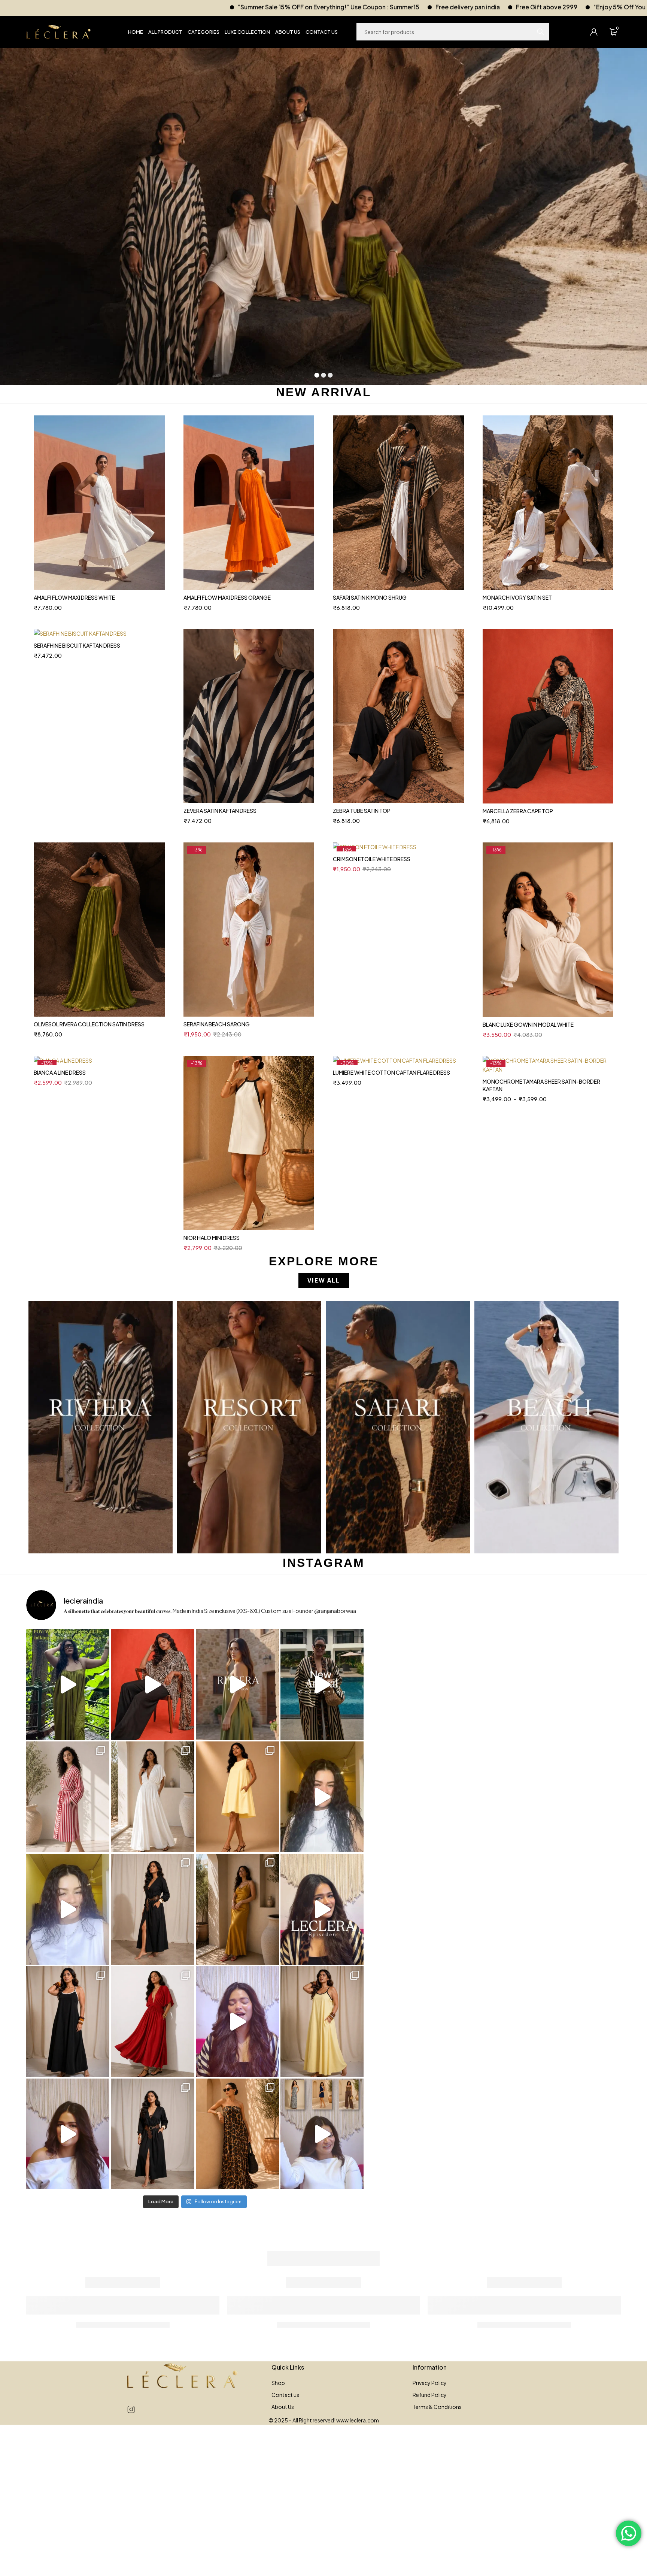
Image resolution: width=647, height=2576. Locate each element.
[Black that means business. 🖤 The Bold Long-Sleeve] (152, 2134)
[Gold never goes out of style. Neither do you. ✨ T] (237, 1909)
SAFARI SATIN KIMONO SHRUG (370, 597)
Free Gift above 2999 (309, 7)
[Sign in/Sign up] (594, 32)
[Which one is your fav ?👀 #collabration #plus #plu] (152, 1909)
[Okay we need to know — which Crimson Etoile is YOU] (237, 1797)
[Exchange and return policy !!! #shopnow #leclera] (68, 1909)
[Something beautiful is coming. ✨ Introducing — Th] (237, 1684)
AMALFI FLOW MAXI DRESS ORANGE (227, 597)
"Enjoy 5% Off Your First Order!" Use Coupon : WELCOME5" (440, 7)
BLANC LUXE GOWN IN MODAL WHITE (528, 1024)
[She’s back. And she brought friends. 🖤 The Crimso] (322, 1797)
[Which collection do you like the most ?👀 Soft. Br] (322, 2134)
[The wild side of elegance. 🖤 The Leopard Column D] (237, 2134)
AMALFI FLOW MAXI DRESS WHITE (74, 597)
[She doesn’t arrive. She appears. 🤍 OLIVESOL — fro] (68, 1684)
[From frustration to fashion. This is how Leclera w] (237, 2022)
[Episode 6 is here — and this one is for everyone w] (322, 1909)
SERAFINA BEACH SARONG (217, 1024)
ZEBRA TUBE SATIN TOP (362, 811)
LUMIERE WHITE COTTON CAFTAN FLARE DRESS (391, 1072)
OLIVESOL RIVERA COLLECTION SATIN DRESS (89, 1024)
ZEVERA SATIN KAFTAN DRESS (220, 811)
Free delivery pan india (230, 7)
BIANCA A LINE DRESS (60, 1072)
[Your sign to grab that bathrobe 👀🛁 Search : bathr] (68, 1797)
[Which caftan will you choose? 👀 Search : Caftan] (152, 1797)
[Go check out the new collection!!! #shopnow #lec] (152, 1684)
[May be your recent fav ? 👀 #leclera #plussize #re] (152, 2022)
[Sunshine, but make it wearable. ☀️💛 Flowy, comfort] (322, 2022)
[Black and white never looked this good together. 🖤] (68, 2022)
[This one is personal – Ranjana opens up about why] (68, 2134)
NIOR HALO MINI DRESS (212, 1238)
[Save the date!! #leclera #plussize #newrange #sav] (322, 1684)
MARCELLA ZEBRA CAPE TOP (518, 811)
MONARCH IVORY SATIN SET (517, 597)
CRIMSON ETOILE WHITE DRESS (372, 859)
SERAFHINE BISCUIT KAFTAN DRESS (77, 645)
